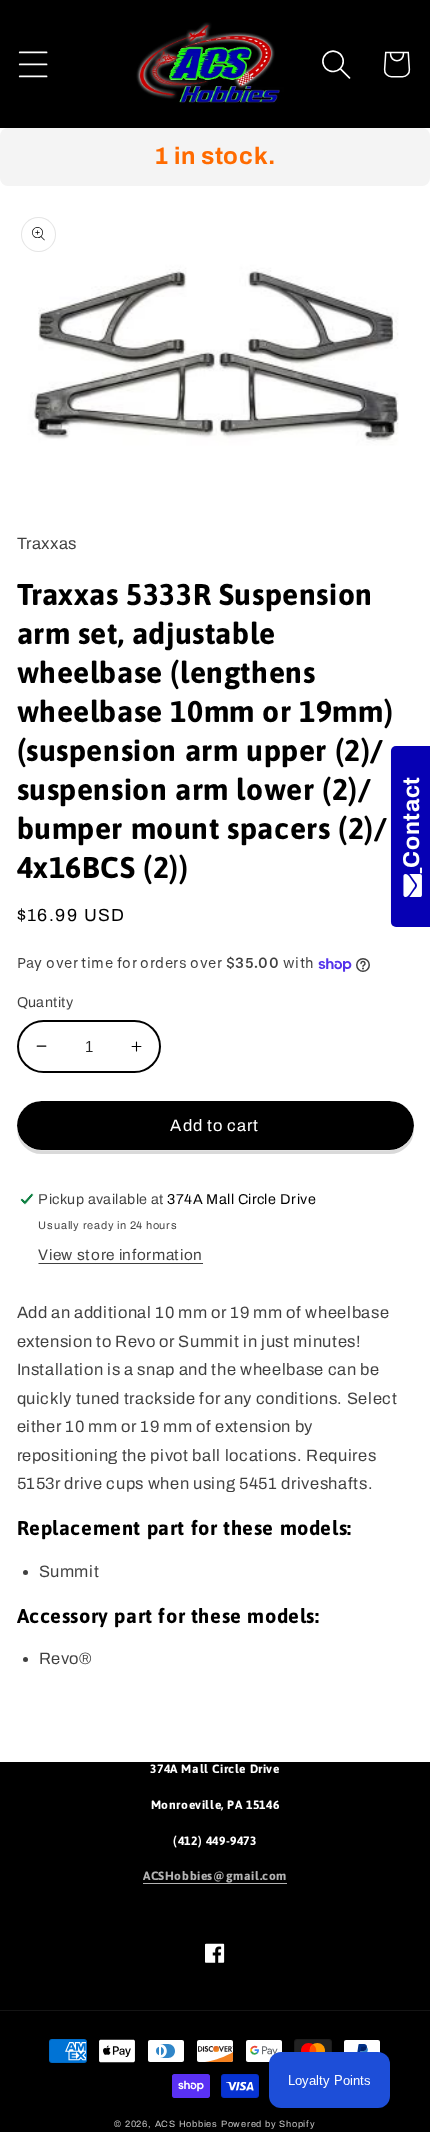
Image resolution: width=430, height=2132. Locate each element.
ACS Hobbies (186, 2124)
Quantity (45, 1002)
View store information (120, 1254)
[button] (33, 64)
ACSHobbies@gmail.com (215, 1876)
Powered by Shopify (268, 2124)
